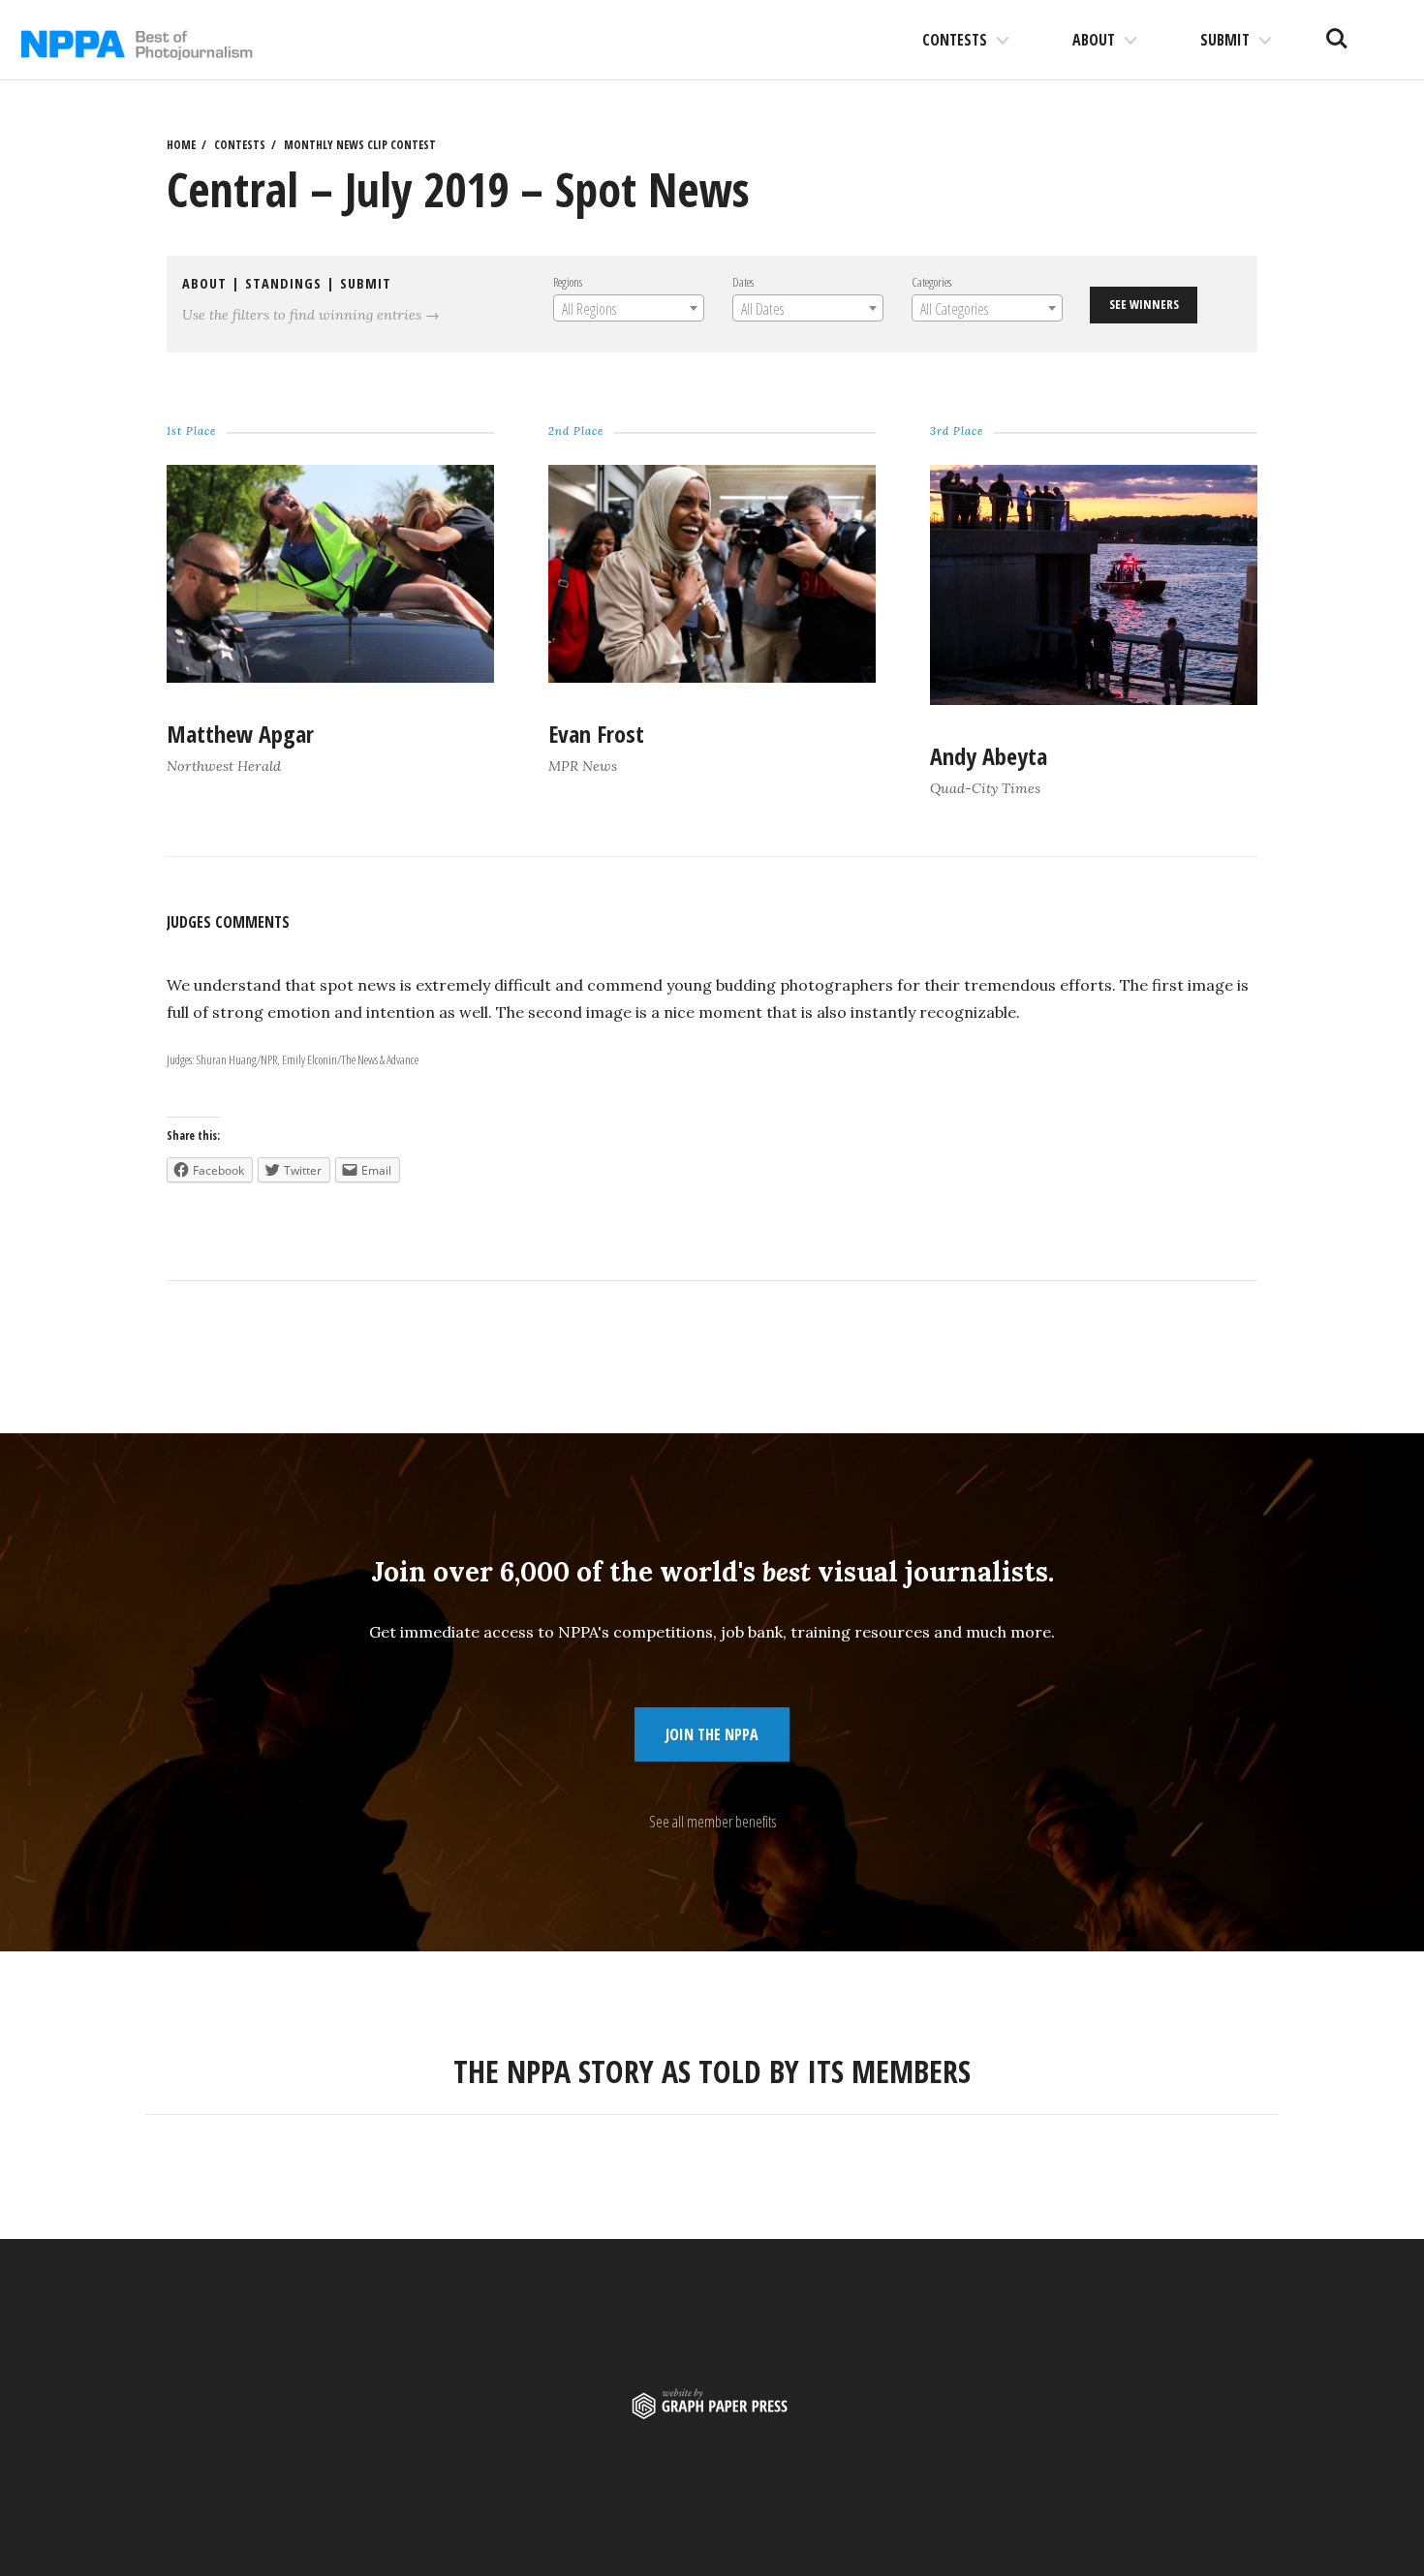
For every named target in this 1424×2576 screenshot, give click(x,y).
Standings (283, 283)
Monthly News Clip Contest (360, 145)
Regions (568, 282)
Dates (743, 282)
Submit (1225, 40)
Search (1337, 31)
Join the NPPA (712, 1734)
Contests (955, 40)
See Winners (1144, 304)
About (1094, 40)
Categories (931, 282)
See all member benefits (712, 1822)
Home (181, 145)
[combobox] (629, 308)
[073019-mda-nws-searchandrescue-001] (1094, 699)
